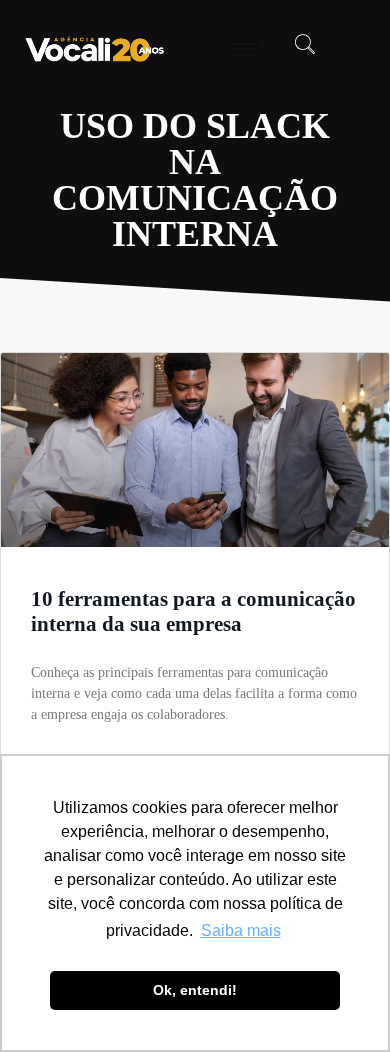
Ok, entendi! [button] (195, 990)
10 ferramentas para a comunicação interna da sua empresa (193, 611)
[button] (305, 46)
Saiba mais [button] (241, 930)
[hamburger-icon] (245, 46)
